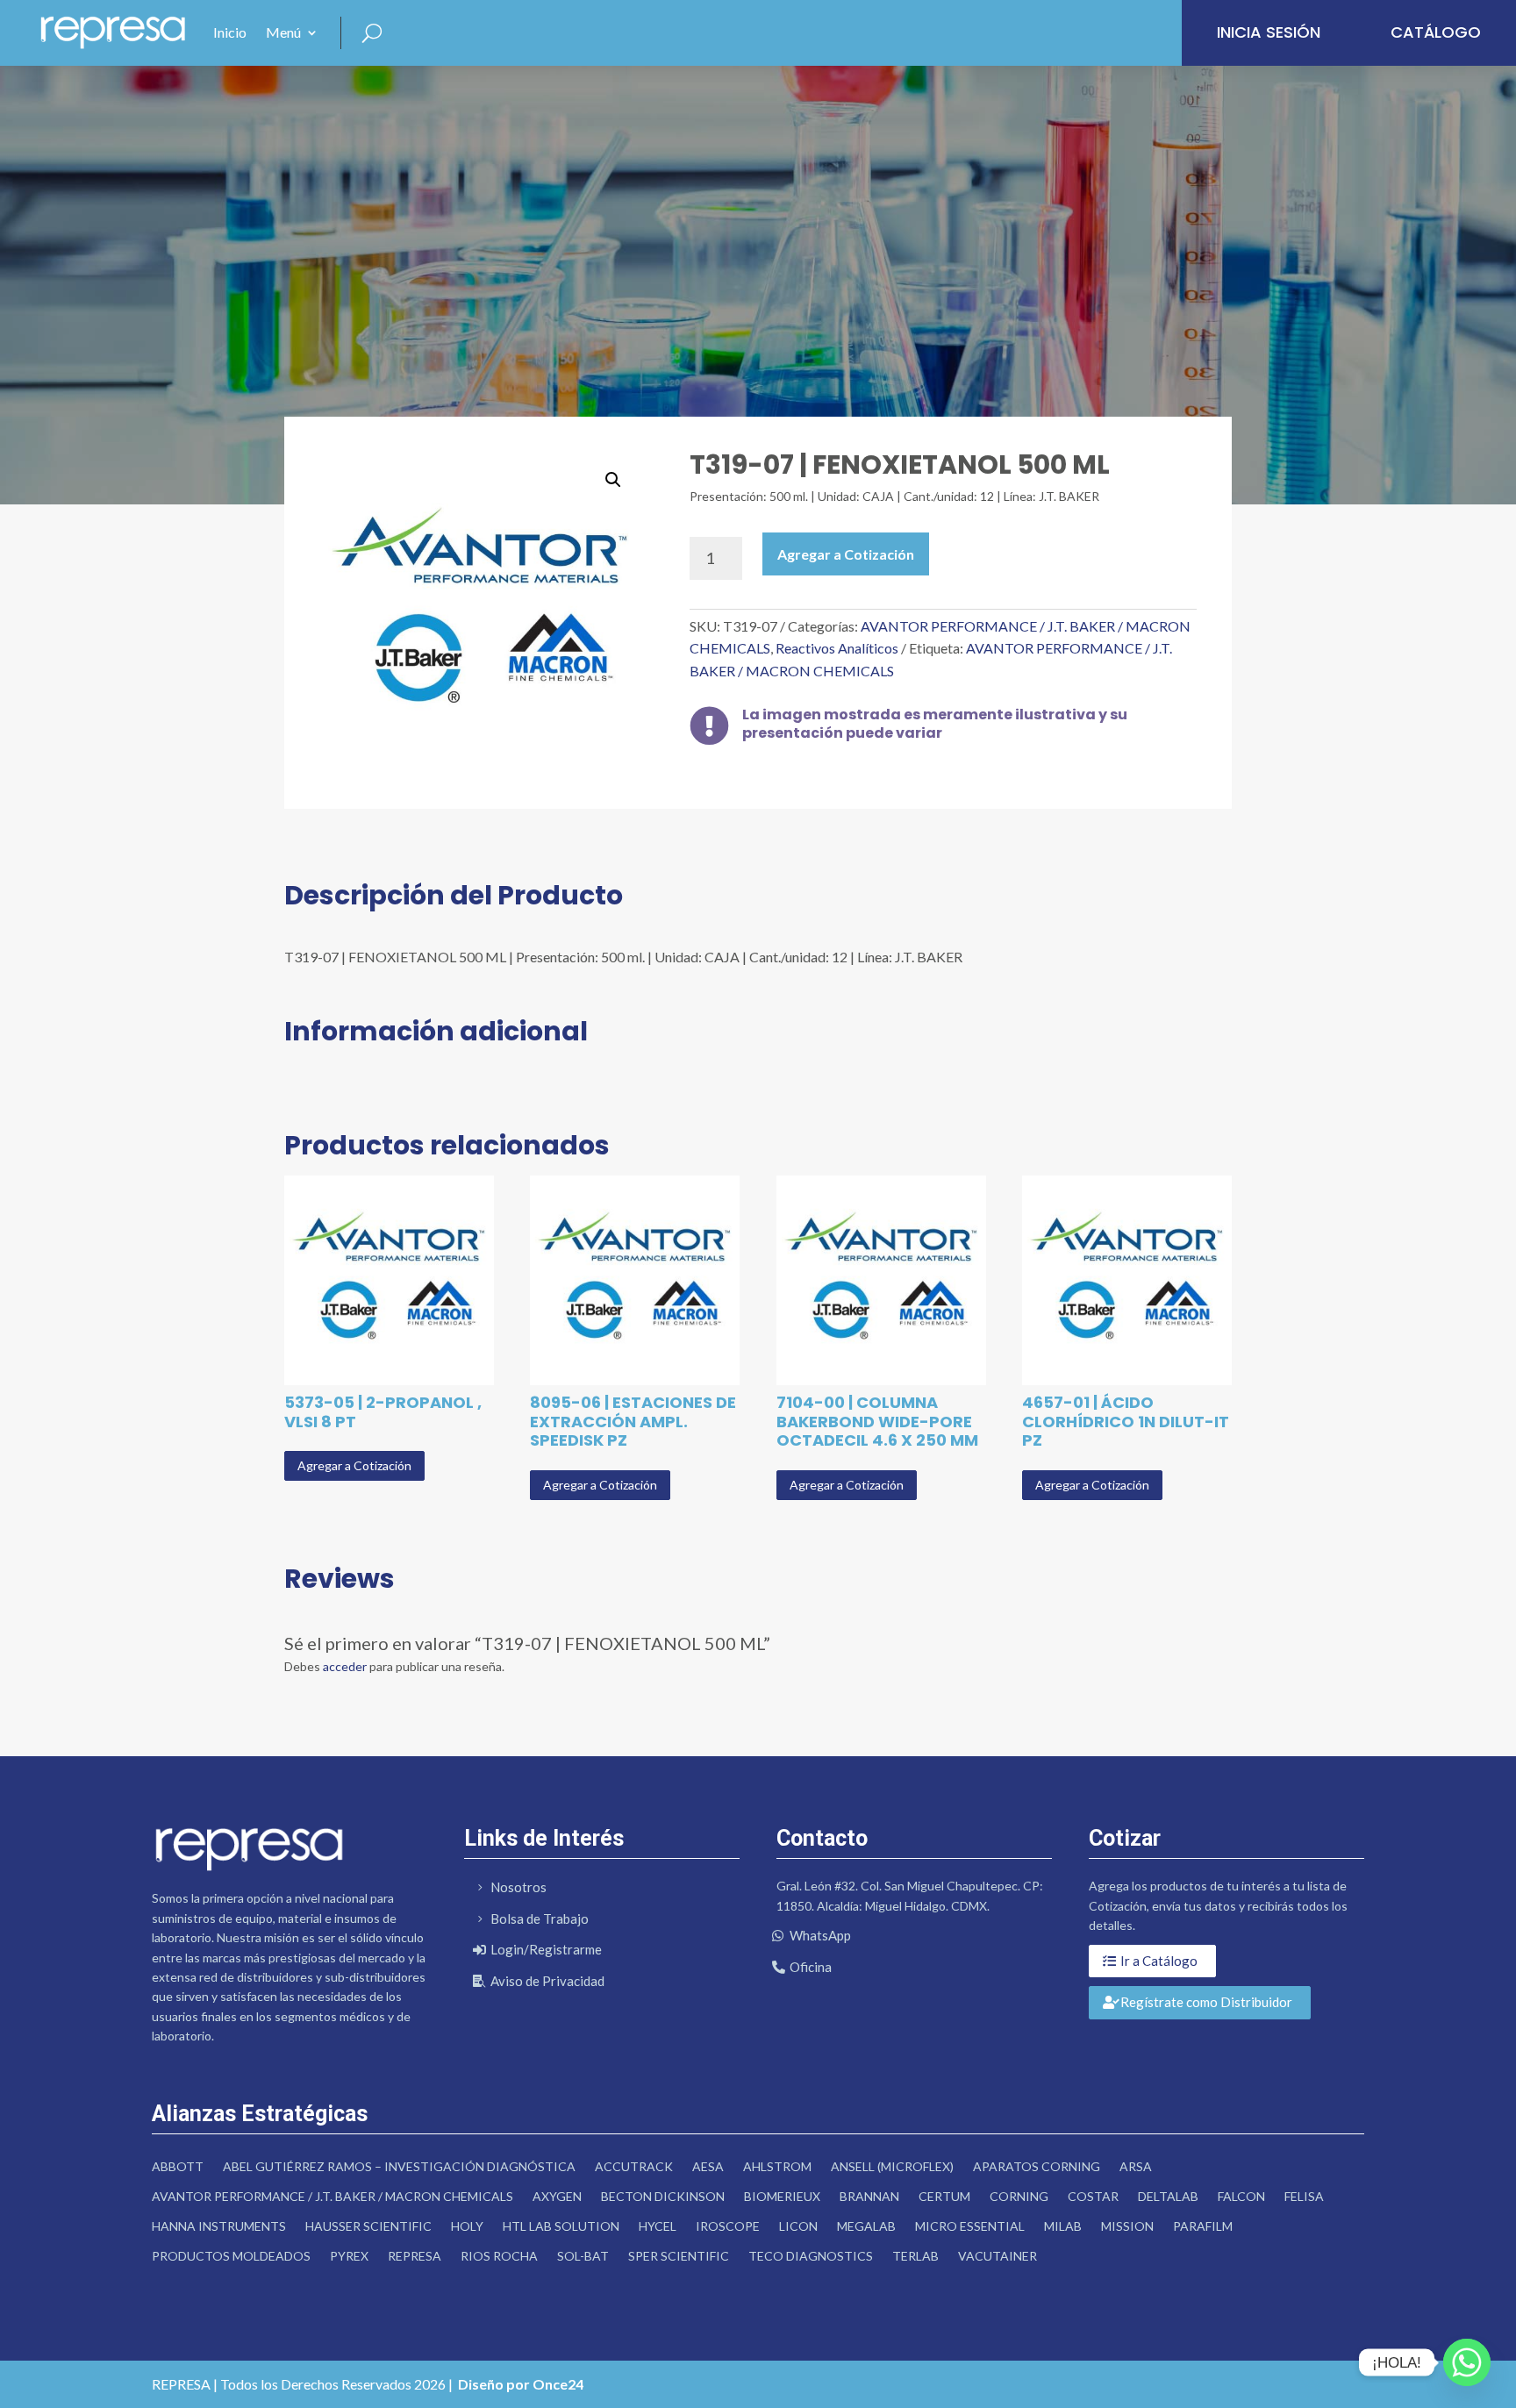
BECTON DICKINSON (663, 2196)
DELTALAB (1168, 2196)
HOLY (467, 2226)
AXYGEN (557, 2196)
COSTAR (1093, 2196)
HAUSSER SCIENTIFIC (368, 2226)
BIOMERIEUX (782, 2196)
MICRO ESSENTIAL (970, 2226)
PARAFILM (1203, 2226)
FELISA (1304, 2196)
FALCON (1241, 2196)
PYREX (349, 2256)
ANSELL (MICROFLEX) (892, 2166)
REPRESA (415, 2256)
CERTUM (944, 2196)
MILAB (1063, 2226)
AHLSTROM (777, 2166)
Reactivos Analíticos (837, 648)
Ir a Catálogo (1159, 1961)
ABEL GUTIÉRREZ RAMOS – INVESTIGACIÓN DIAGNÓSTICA (399, 2166)
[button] (613, 480)
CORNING (1019, 2196)
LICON (798, 2226)
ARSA (1136, 2166)
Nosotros (518, 1887)
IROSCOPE (728, 2226)
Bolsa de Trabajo (540, 1919)
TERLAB (915, 2256)
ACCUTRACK (634, 2166)
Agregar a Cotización (846, 554)
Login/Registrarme (546, 1949)
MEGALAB (866, 2226)
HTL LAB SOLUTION (561, 2226)
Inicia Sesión (1269, 32)
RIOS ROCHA (499, 2256)
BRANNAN (869, 2196)
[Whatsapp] (1467, 2362)
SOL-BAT (583, 2256)
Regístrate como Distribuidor (1206, 2002)
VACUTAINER (998, 2256)
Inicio (230, 32)
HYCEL (658, 2226)
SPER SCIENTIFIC (679, 2256)
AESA (708, 2166)
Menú (283, 32)
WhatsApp (820, 1935)
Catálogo (1436, 32)
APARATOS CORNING (1037, 2166)
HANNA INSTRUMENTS (219, 2226)
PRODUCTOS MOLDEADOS (231, 2256)
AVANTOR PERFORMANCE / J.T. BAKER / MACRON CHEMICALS (333, 2196)
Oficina (811, 1967)
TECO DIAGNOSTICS (811, 2256)
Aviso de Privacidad (547, 1981)
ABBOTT (178, 2166)
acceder (345, 1666)
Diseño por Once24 (521, 2384)
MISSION (1127, 2226)
